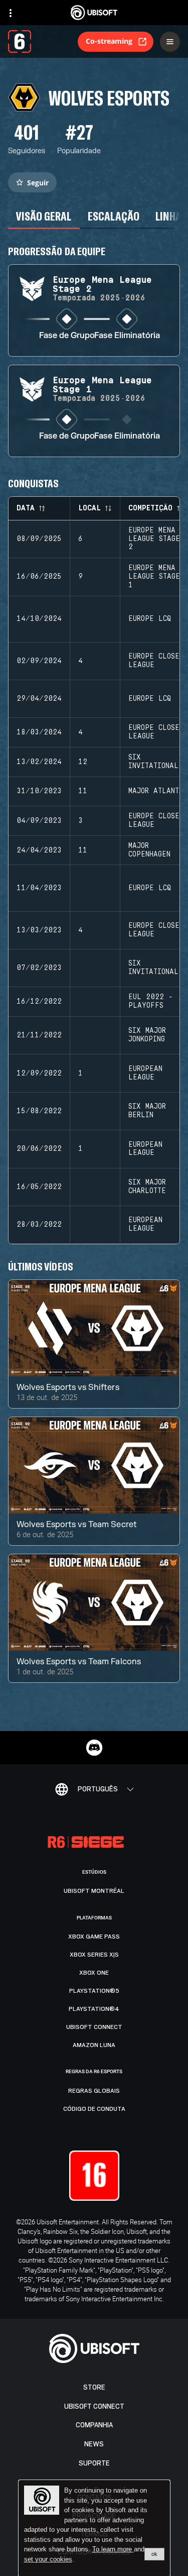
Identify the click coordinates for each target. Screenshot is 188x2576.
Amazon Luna (94, 2045)
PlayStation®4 (94, 2009)
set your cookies (48, 2559)
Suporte (94, 2463)
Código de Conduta (94, 2109)
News (94, 2444)
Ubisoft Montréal (94, 1891)
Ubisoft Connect (94, 2406)
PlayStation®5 (94, 1991)
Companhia (94, 2425)
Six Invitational (153, 762)
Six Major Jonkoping (147, 1035)
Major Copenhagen (149, 850)
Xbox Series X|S (94, 1955)
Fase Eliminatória (127, 336)
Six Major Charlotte (147, 1187)
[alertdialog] (94, 2528)
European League (145, 1073)
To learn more (113, 2549)
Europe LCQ (150, 619)
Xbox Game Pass (94, 1937)
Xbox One (94, 1973)
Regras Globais (94, 2091)
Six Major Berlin (147, 1111)
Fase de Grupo (67, 336)
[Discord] (94, 1748)
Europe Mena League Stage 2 (154, 539)
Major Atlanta (156, 791)
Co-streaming (109, 41)
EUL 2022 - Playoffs (151, 1001)
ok (154, 2554)
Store (94, 2387)
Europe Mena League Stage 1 (154, 577)
